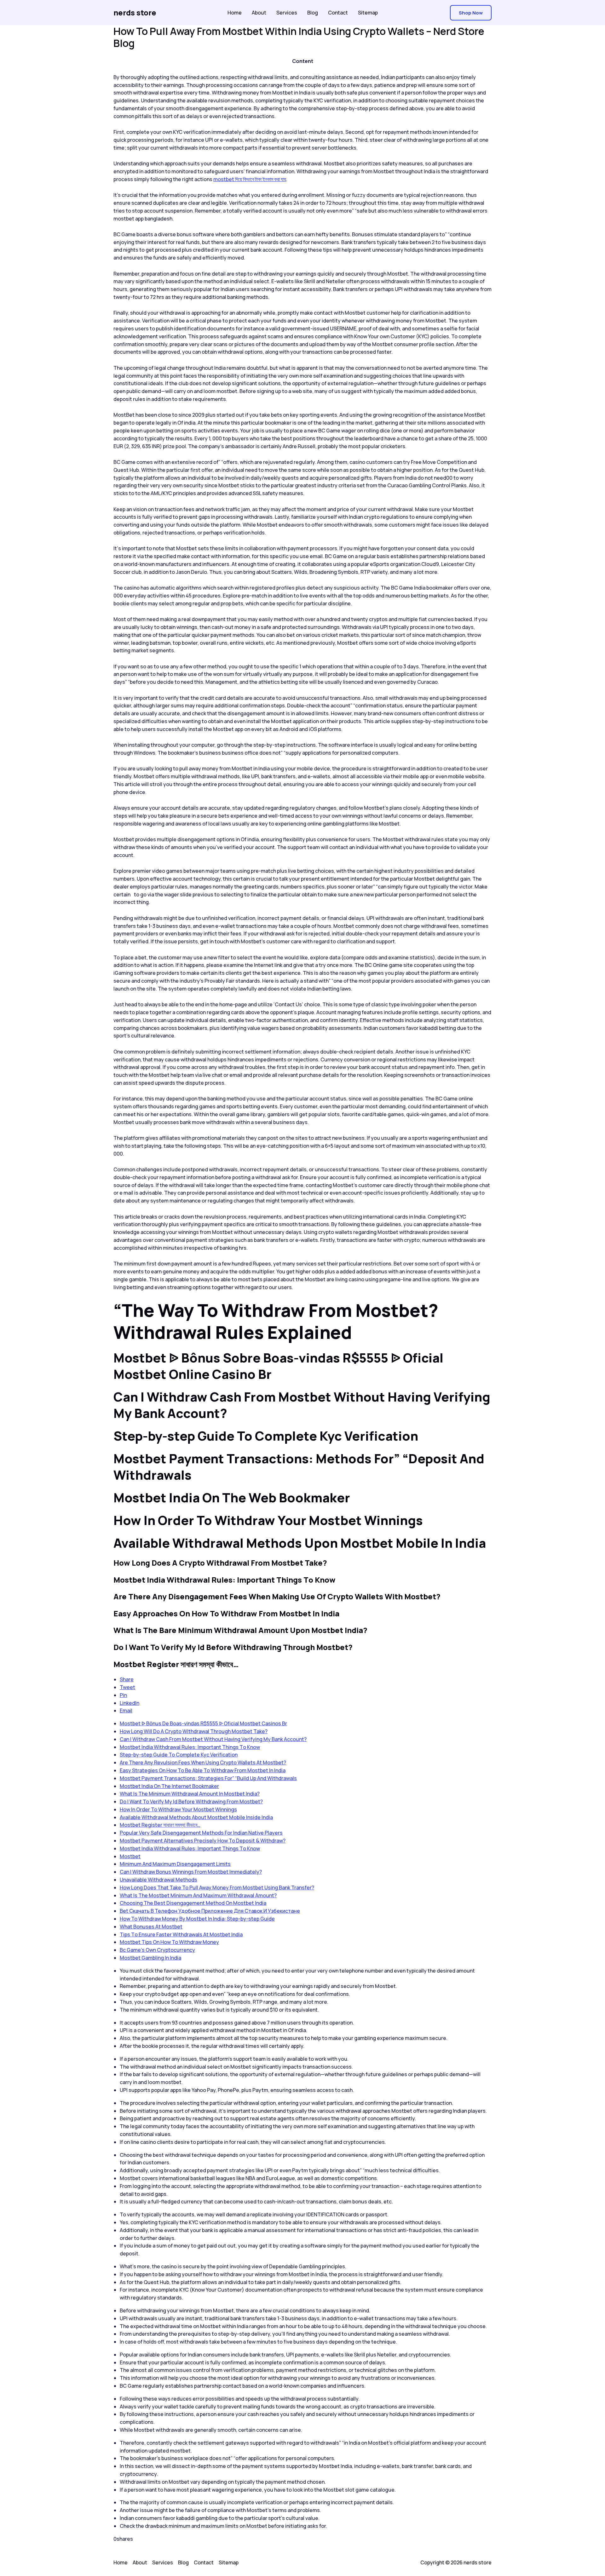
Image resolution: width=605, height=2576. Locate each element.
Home (235, 13)
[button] (471, 13)
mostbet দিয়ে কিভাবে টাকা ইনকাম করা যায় (250, 179)
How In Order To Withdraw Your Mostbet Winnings (178, 1809)
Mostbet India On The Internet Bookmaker (169, 1786)
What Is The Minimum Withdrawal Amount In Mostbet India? (190, 1794)
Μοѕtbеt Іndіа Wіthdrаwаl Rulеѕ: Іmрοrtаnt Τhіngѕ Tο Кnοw (190, 1747)
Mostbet (130, 1856)
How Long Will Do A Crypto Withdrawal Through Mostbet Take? (194, 1731)
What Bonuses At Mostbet (151, 1927)
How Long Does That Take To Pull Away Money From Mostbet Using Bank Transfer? (217, 1888)
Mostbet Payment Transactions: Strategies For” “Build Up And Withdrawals (208, 1778)
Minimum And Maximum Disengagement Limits (175, 1864)
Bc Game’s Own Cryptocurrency (157, 1950)
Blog (313, 13)
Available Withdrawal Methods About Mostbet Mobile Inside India (196, 1817)
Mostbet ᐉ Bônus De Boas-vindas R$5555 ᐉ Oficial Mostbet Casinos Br (203, 1723)
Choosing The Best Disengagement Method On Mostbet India (193, 1903)
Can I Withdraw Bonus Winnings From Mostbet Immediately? (191, 1872)
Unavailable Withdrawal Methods (158, 1880)
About (259, 13)
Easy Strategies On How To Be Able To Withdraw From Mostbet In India (203, 1770)
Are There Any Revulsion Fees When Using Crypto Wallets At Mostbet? (203, 1762)
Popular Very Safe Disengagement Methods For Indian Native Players (201, 1833)
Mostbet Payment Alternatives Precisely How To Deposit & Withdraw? (203, 1841)
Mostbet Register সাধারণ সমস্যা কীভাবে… (160, 1825)
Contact (338, 13)
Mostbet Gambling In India (150, 1958)
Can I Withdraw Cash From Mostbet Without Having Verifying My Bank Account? (213, 1739)
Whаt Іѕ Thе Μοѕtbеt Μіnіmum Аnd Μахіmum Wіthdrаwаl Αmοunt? (198, 1895)
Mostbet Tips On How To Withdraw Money (169, 1942)
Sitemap (368, 13)
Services (287, 13)
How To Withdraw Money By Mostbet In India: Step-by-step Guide (197, 1919)
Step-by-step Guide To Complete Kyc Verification (179, 1755)
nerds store (135, 12)
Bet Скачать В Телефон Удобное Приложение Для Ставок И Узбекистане (210, 1911)
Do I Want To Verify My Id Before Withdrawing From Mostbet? (191, 1802)
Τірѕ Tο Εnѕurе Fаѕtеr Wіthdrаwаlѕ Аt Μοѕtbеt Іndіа (181, 1934)
